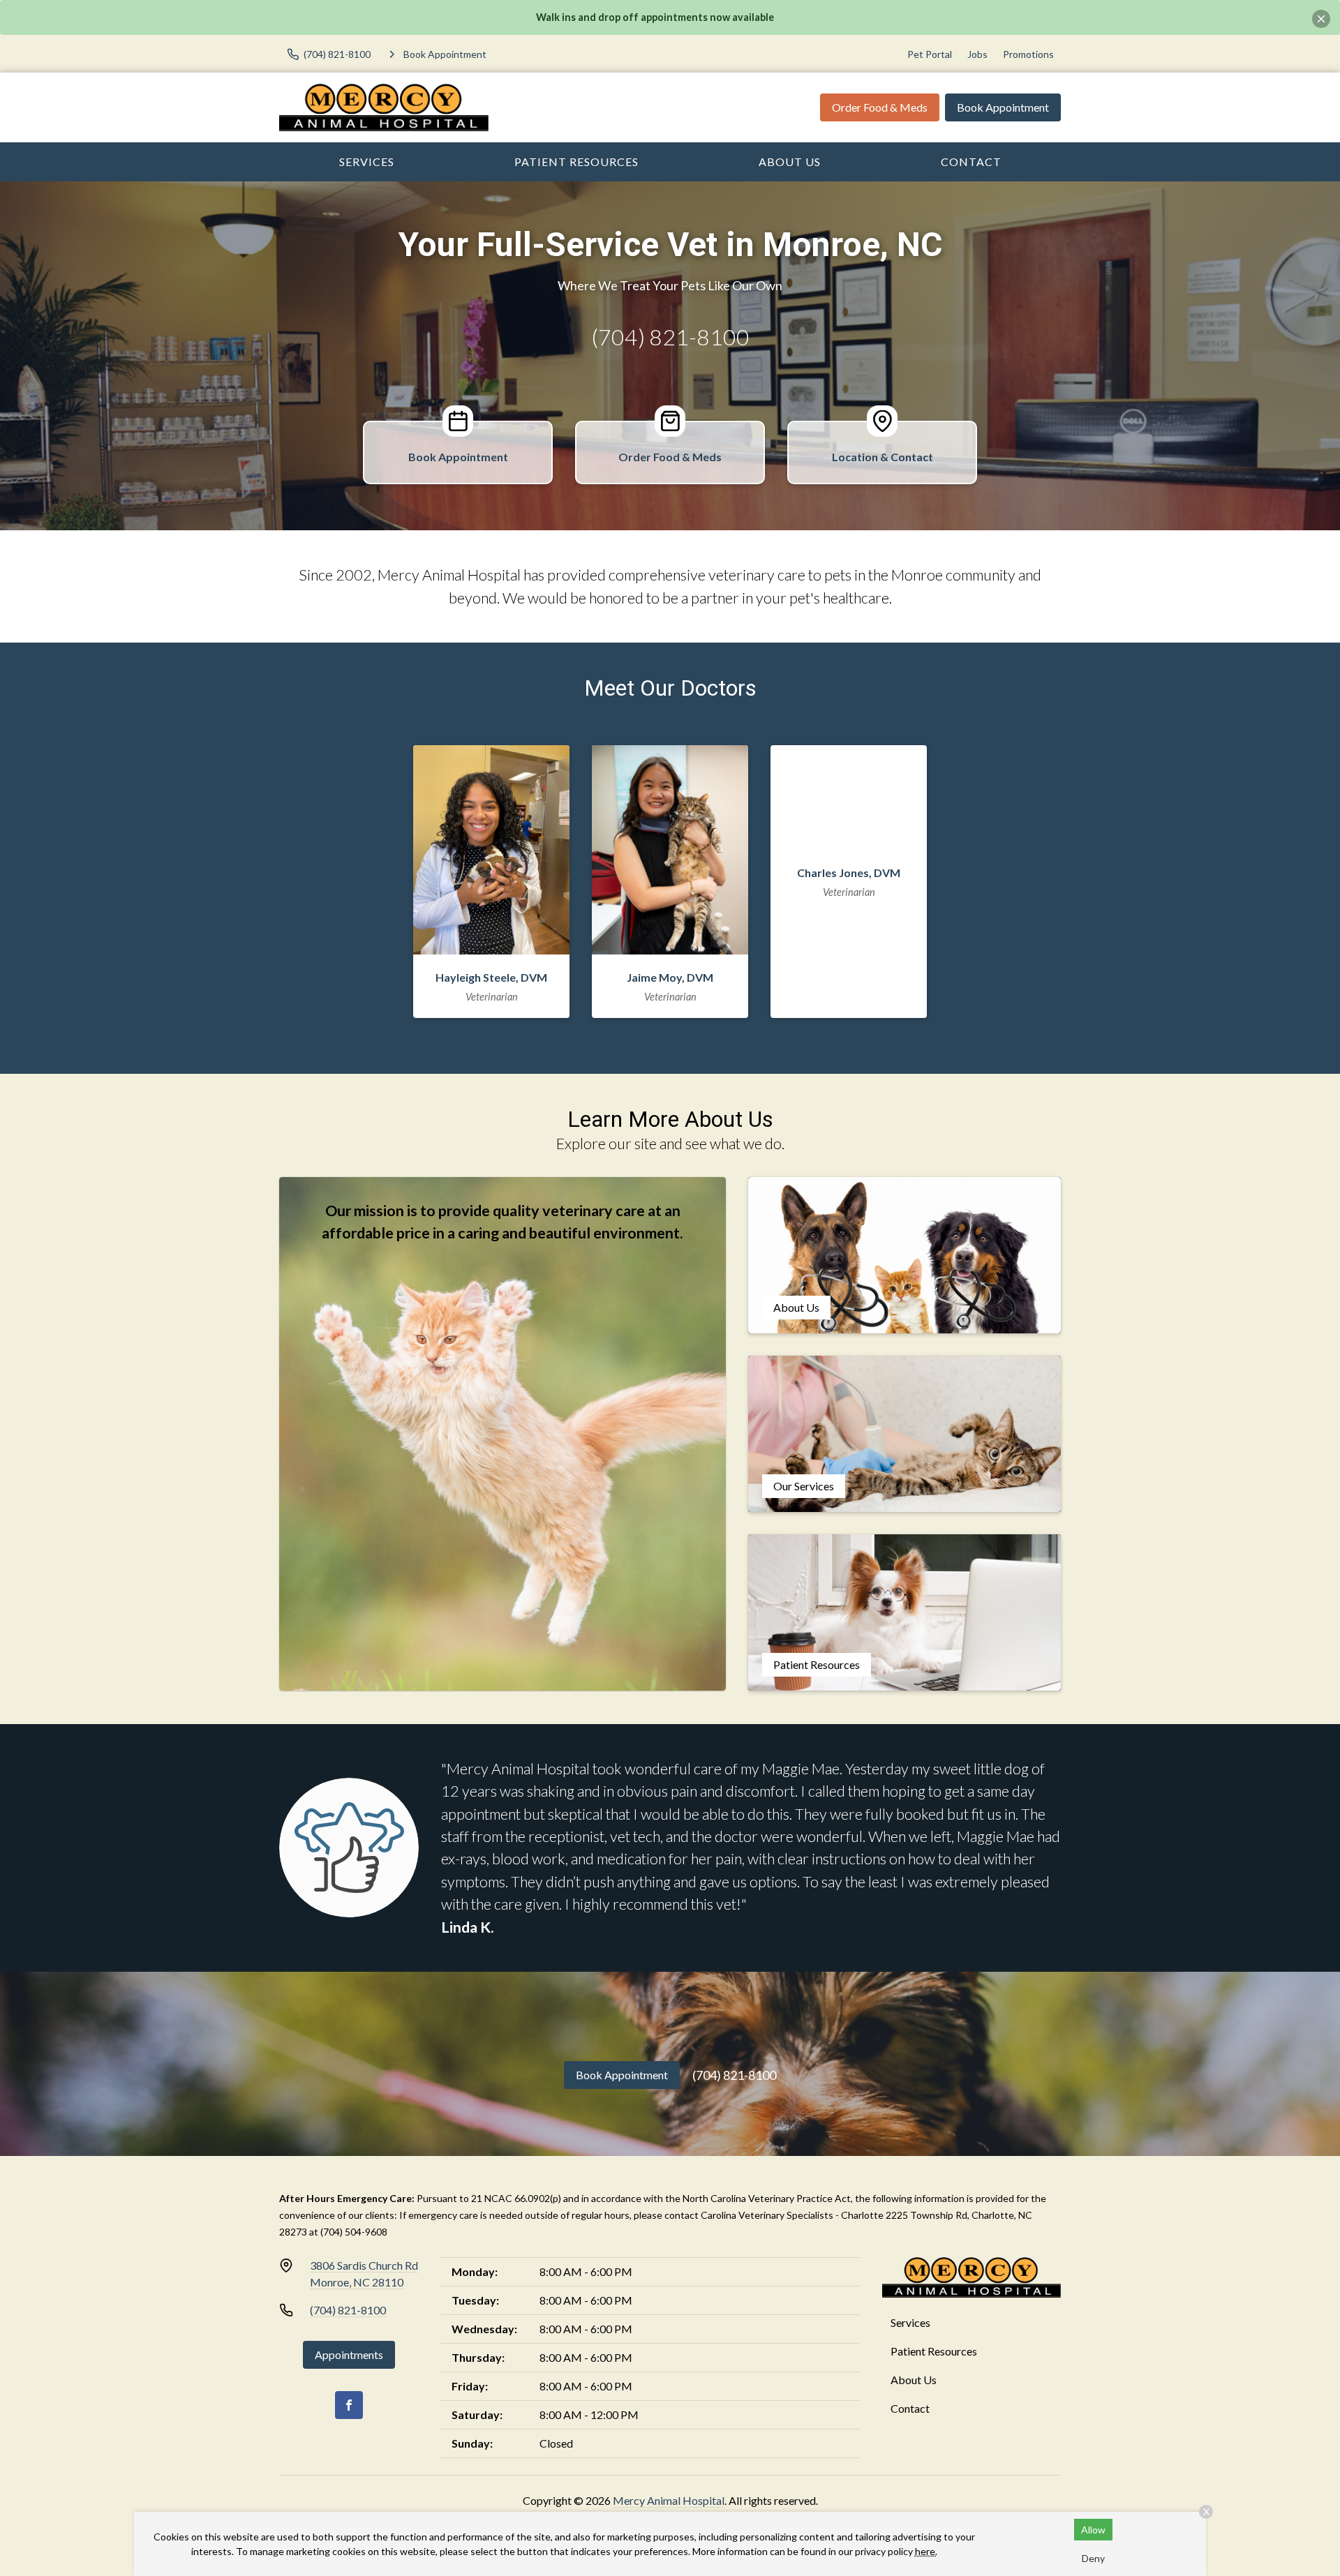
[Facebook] (349, 2405)
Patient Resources (576, 162)
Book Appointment (1003, 107)
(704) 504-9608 (354, 2232)
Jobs (977, 54)
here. (926, 2551)
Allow (1093, 2530)
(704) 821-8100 (670, 337)
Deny (1093, 2558)
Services (367, 162)
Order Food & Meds (880, 107)
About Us (790, 162)
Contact (971, 162)
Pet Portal (930, 54)
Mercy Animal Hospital (669, 2500)
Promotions (1028, 54)
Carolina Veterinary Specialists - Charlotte (792, 2215)
